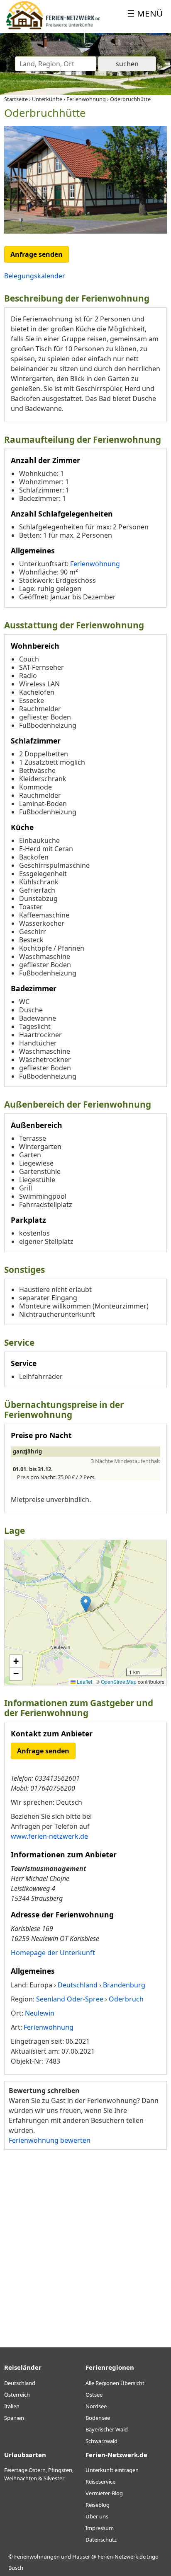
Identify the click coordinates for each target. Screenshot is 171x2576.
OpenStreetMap (119, 1682)
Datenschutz (101, 2540)
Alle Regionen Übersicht (115, 2383)
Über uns (97, 2516)
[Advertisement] (85, 2245)
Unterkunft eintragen (112, 2470)
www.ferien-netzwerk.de (49, 1836)
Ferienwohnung (95, 564)
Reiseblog (98, 2505)
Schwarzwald (101, 2441)
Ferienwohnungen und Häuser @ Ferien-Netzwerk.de (80, 2557)
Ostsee (94, 2395)
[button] (86, 1604)
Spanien (14, 2418)
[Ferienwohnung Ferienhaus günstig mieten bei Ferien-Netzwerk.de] (53, 28)
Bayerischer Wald (107, 2429)
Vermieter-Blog (104, 2493)
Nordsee (96, 2406)
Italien (12, 2406)
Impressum (100, 2528)
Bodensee (98, 2418)
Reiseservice (100, 2482)
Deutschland (20, 2383)
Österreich (17, 2395)
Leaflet (84, 1682)
